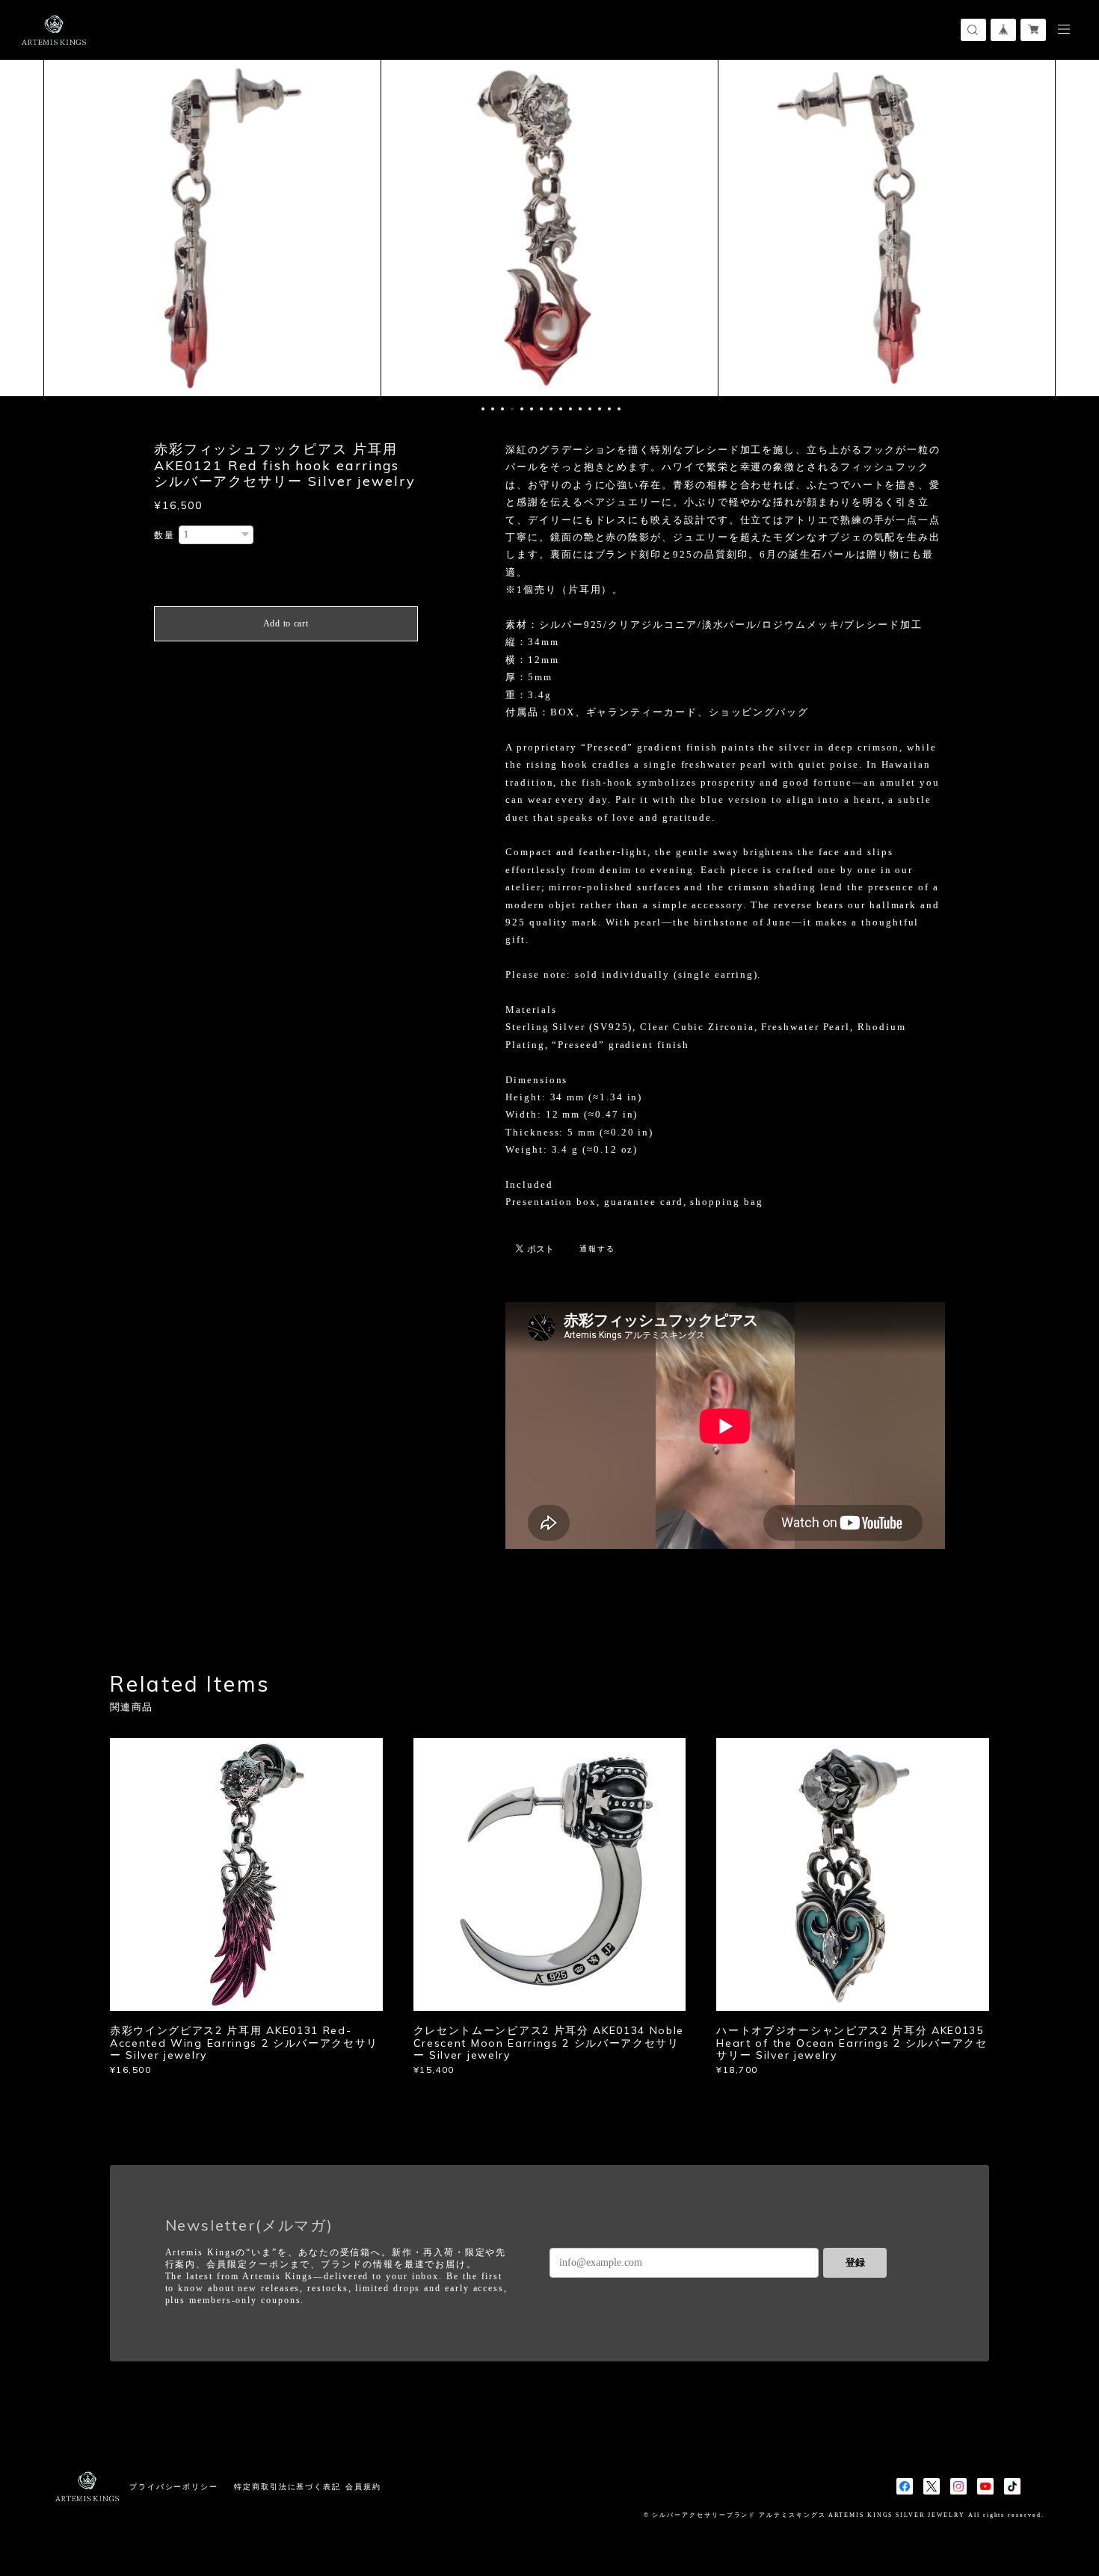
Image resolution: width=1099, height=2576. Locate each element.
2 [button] (493, 409)
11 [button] (580, 409)
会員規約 (363, 2487)
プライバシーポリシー (174, 2487)
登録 (855, 2262)
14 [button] (609, 409)
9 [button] (561, 409)
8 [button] (551, 409)
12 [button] (590, 409)
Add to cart (286, 623)
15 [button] (619, 409)
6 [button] (532, 409)
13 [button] (600, 409)
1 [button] (483, 409)
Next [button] (1077, 228)
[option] (212, 228)
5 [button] (522, 409)
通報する (597, 1249)
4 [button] (512, 409)
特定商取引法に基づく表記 (287, 2487)
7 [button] (541, 409)
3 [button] (502, 409)
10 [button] (570, 409)
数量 (164, 535)
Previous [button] (22, 228)
